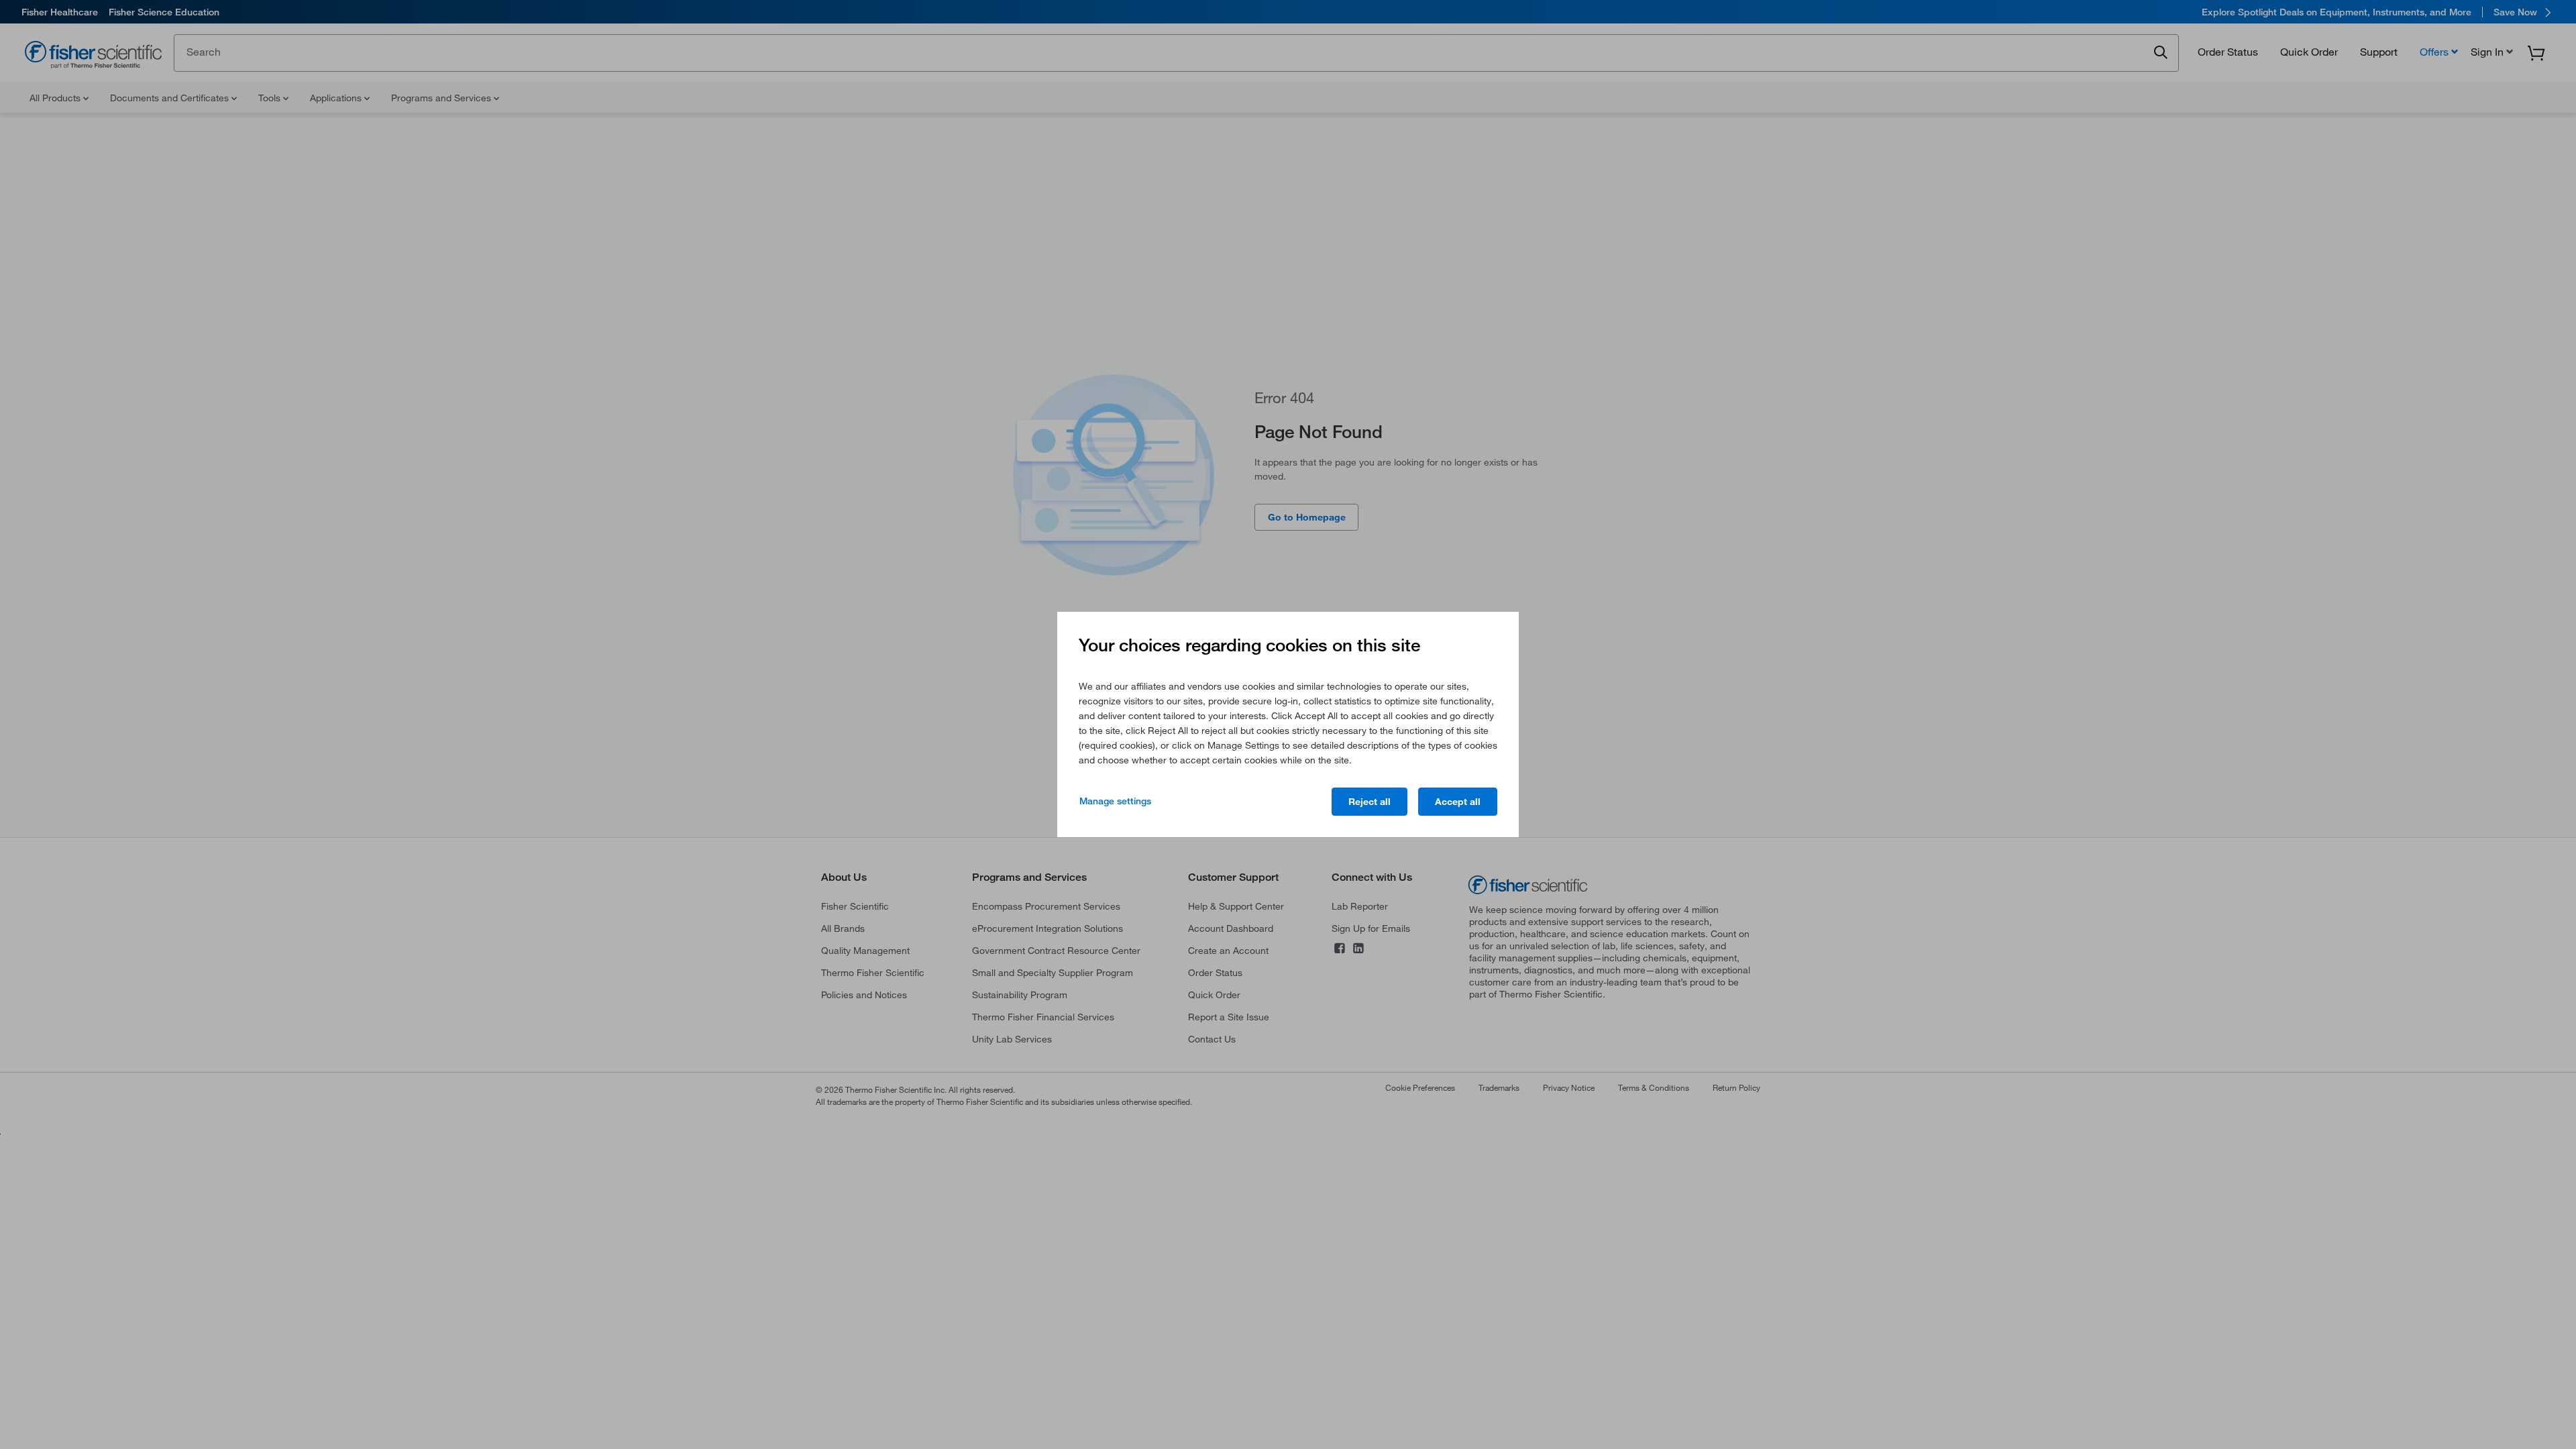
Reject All (1370, 802)
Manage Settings (1115, 801)
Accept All (1458, 802)
